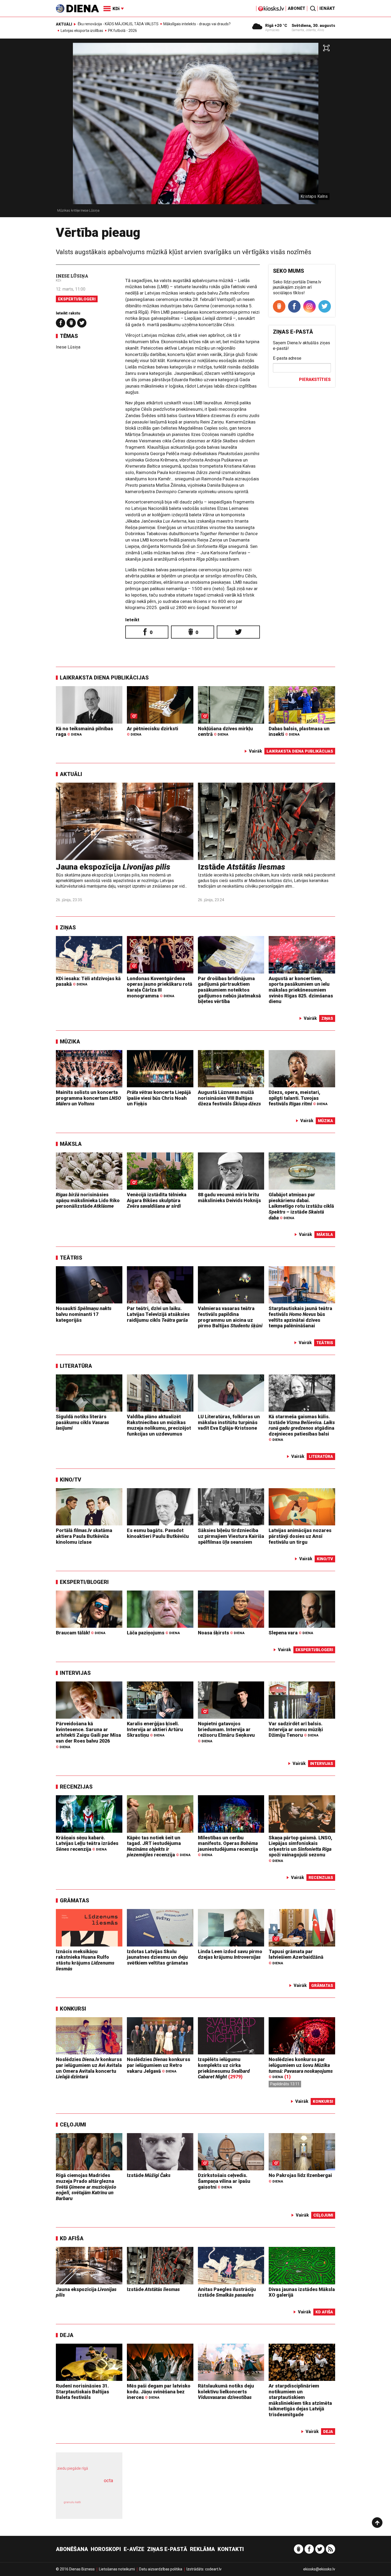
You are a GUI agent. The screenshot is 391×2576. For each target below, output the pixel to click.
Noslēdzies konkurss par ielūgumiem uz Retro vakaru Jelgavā (159, 2065)
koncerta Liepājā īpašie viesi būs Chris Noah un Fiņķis (159, 1098)
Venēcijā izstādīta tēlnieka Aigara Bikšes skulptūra (157, 1200)
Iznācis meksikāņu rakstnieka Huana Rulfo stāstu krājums (85, 1960)
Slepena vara (291, 1633)
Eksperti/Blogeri (77, 299)
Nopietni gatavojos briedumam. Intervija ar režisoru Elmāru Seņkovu (226, 1732)
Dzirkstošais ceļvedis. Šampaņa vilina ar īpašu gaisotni (224, 2181)
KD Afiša (72, 2238)
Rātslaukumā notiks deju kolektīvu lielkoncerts (226, 2392)
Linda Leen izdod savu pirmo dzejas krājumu (230, 1954)
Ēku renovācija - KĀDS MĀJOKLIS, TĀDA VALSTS (118, 24)
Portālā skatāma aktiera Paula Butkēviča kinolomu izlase (84, 1536)
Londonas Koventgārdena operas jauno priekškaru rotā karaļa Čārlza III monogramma (160, 987)
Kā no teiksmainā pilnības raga (84, 731)
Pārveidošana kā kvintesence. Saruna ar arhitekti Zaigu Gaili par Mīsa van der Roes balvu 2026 (88, 1735)
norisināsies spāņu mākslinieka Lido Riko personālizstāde (88, 1200)
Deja (67, 2335)
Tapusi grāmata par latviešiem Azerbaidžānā (296, 1957)
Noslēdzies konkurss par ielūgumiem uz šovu (301, 2068)
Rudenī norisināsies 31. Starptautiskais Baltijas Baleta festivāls (82, 2392)
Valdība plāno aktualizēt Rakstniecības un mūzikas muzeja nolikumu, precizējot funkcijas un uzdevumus (159, 1425)
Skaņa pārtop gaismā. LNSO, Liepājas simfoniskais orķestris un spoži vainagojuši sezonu (300, 1849)
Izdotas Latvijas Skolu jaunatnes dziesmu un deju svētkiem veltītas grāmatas (157, 1957)
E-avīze (134, 2549)
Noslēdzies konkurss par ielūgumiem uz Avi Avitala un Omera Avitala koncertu (89, 2068)
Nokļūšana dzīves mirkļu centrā (225, 731)
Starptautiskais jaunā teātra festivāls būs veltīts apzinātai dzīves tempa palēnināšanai (300, 1317)
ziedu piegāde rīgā (73, 2468)
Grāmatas (74, 1900)
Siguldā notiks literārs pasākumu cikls (82, 1422)
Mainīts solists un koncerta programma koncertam (88, 1098)
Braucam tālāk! (81, 1633)
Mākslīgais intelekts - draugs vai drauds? (197, 24)
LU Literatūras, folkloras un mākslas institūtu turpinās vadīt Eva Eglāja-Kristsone (229, 1422)
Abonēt (297, 8)
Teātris (71, 1258)
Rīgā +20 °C (276, 26)
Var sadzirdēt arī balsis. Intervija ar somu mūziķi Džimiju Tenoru (296, 1729)
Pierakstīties (315, 379)
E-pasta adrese (287, 358)
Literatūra (76, 1366)
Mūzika (70, 1042)
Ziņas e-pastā (167, 2549)
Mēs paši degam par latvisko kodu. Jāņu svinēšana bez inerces (159, 2392)
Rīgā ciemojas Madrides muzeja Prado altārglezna (86, 2187)
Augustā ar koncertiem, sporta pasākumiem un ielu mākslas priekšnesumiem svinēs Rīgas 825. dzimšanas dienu (301, 990)
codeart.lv (213, 2569)
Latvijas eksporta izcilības (82, 31)
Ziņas (68, 928)
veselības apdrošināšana (84, 2490)
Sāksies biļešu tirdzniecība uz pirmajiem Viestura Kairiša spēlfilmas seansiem (231, 1536)
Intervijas (75, 1673)
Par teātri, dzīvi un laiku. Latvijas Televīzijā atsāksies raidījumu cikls (158, 1314)
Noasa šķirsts (221, 1633)
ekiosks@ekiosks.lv (319, 2569)
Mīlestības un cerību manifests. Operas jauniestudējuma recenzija (228, 1846)
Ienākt (327, 8)
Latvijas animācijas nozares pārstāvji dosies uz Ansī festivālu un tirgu (300, 1536)
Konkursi (73, 2009)
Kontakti (231, 2549)
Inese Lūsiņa (72, 276)
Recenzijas (76, 1787)
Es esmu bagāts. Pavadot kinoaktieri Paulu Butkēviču (158, 1533)
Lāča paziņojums (153, 1633)
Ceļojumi (73, 2125)
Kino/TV (70, 1480)
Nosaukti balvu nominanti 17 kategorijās (84, 1314)
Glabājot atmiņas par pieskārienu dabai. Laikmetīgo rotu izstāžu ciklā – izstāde (301, 1206)
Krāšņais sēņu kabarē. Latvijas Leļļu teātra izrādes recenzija (87, 1843)
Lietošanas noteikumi (117, 2569)
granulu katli (72, 2502)
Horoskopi (106, 2549)
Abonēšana (72, 2549)
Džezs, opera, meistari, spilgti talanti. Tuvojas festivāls (298, 1098)
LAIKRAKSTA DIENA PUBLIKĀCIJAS (104, 678)
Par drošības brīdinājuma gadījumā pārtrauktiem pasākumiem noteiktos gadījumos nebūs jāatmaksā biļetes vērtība (229, 990)
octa (108, 2480)
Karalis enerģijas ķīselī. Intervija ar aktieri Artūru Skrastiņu (155, 1729)
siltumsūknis (102, 2506)
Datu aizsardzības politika (161, 2569)
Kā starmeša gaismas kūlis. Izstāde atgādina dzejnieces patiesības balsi (302, 1428)
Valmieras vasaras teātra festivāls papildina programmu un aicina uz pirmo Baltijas (230, 1317)
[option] (195, 130)
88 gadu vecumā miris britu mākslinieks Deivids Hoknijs (229, 1197)
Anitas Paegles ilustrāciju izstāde (227, 2292)
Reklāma (202, 2549)
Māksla (71, 1144)
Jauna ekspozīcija (113, 867)
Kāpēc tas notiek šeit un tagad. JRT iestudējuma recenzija (159, 1846)
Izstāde (242, 867)
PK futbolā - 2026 (122, 31)
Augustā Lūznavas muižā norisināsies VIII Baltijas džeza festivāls (229, 1098)
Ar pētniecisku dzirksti (153, 731)
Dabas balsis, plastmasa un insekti (299, 731)
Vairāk (255, 751)
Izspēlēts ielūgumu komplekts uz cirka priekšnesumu (224, 2068)
